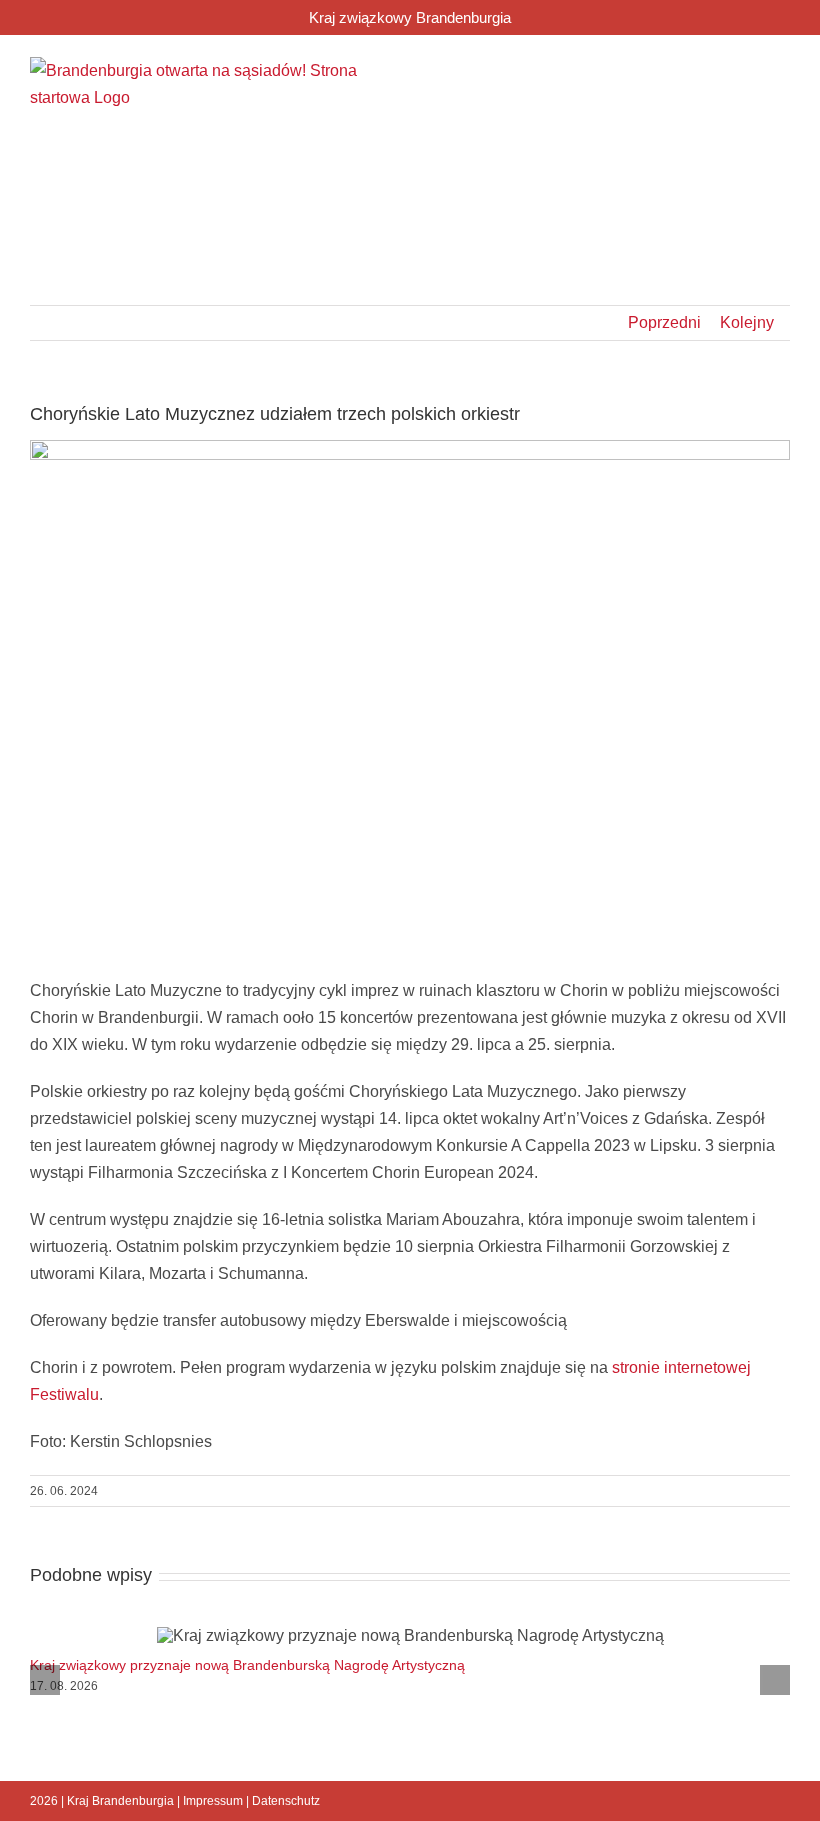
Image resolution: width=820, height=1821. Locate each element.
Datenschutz (286, 1801)
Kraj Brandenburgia (120, 1801)
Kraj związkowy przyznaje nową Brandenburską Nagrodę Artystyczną (247, 1665)
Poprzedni (664, 322)
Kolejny (747, 322)
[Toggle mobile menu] (782, 72)
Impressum (213, 1801)
